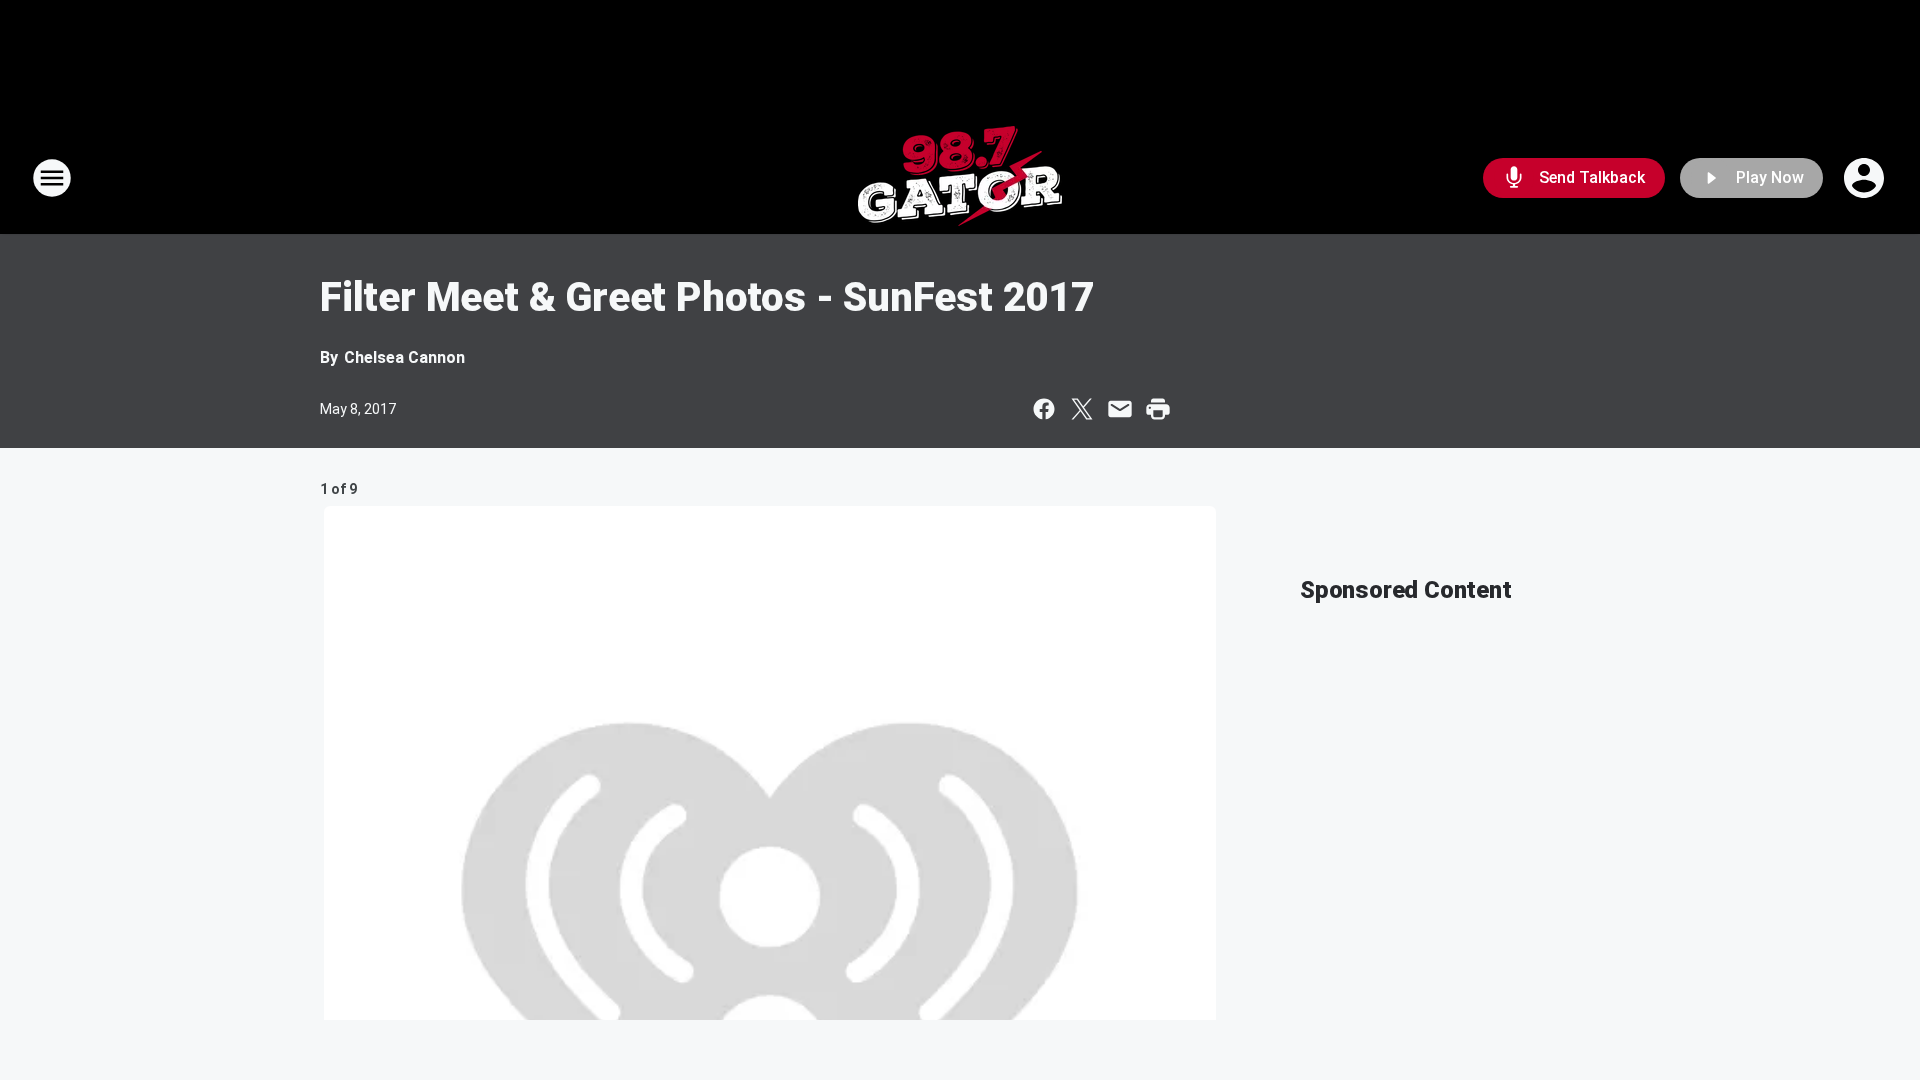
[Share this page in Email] (1120, 409)
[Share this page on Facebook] (1044, 409)
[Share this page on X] (1082, 409)
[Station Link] (960, 178)
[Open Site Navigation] (52, 178)
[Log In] (1866, 178)
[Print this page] (1158, 409)
